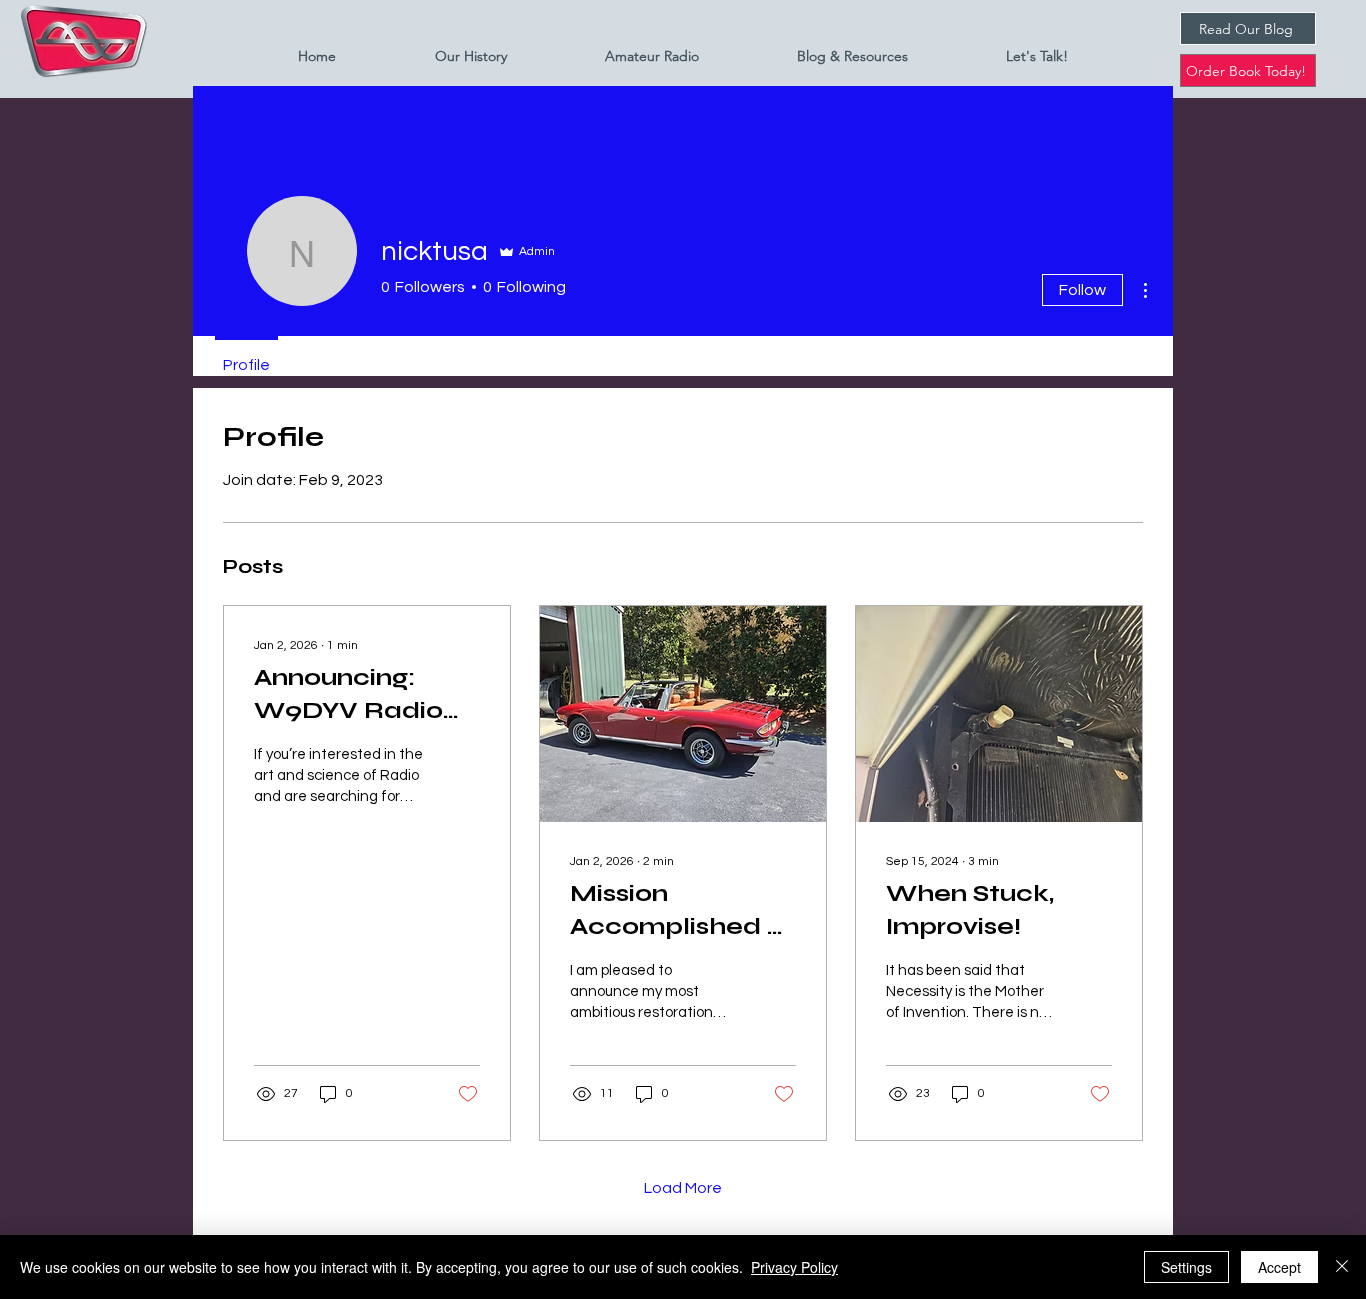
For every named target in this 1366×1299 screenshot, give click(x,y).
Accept (1279, 1267)
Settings (1186, 1267)
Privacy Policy (794, 1267)
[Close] (1342, 1267)
